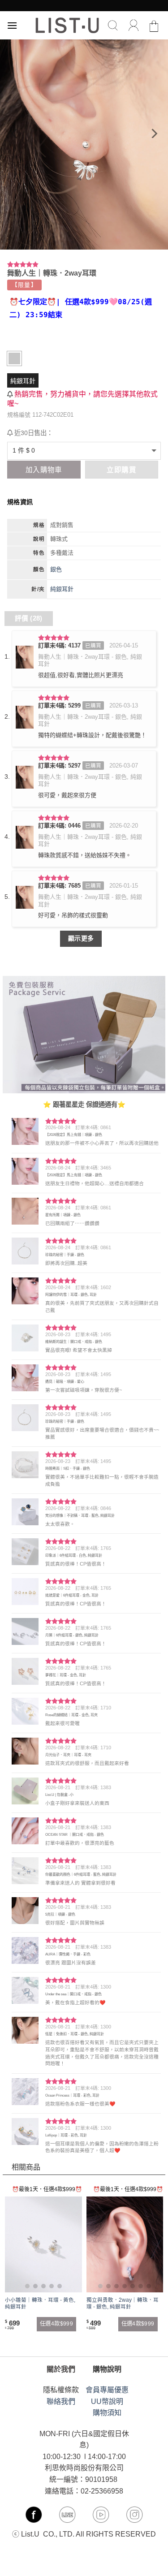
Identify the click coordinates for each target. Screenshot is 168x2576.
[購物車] (154, 26)
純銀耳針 (23, 381)
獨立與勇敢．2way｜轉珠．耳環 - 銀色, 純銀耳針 (123, 2303)
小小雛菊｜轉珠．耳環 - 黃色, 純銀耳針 (40, 2303)
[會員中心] (134, 26)
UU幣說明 (107, 2401)
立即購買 (121, 470)
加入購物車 (44, 470)
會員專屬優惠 (107, 2390)
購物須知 (107, 2413)
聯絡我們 (61, 2401)
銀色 (56, 569)
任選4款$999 (56, 2324)
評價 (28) (29, 618)
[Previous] (15, 134)
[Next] (153, 134)
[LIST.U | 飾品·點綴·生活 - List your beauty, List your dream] (67, 25)
